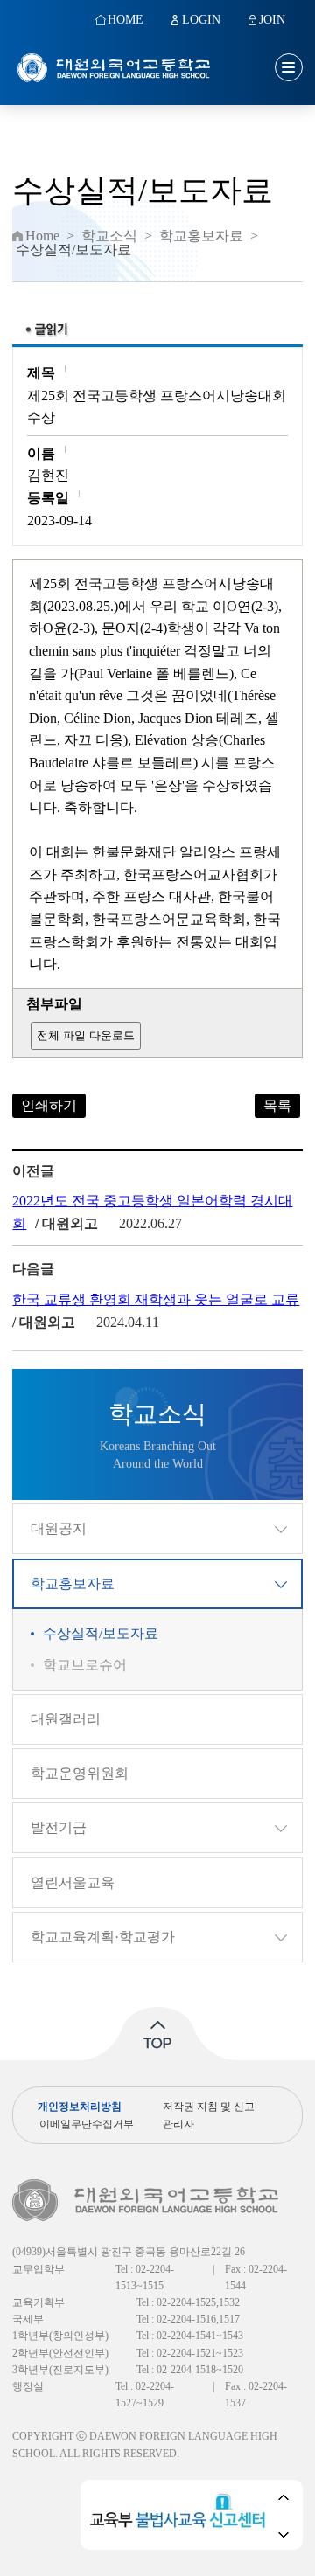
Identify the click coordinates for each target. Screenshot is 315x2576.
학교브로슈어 (85, 1665)
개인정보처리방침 (80, 2107)
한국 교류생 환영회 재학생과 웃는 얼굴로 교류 (156, 1299)
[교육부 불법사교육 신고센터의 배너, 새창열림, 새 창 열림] (181, 2515)
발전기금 (59, 1827)
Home (42, 236)
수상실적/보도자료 (101, 1633)
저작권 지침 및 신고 (209, 2107)
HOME (126, 20)
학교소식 (109, 236)
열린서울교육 (73, 1882)
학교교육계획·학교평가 (103, 1937)
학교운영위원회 (80, 1773)
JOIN (272, 20)
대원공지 (59, 1528)
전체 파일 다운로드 (86, 1035)
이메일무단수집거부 (87, 2124)
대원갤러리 (66, 1719)
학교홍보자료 (73, 1583)
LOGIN (201, 20)
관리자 (178, 2124)
